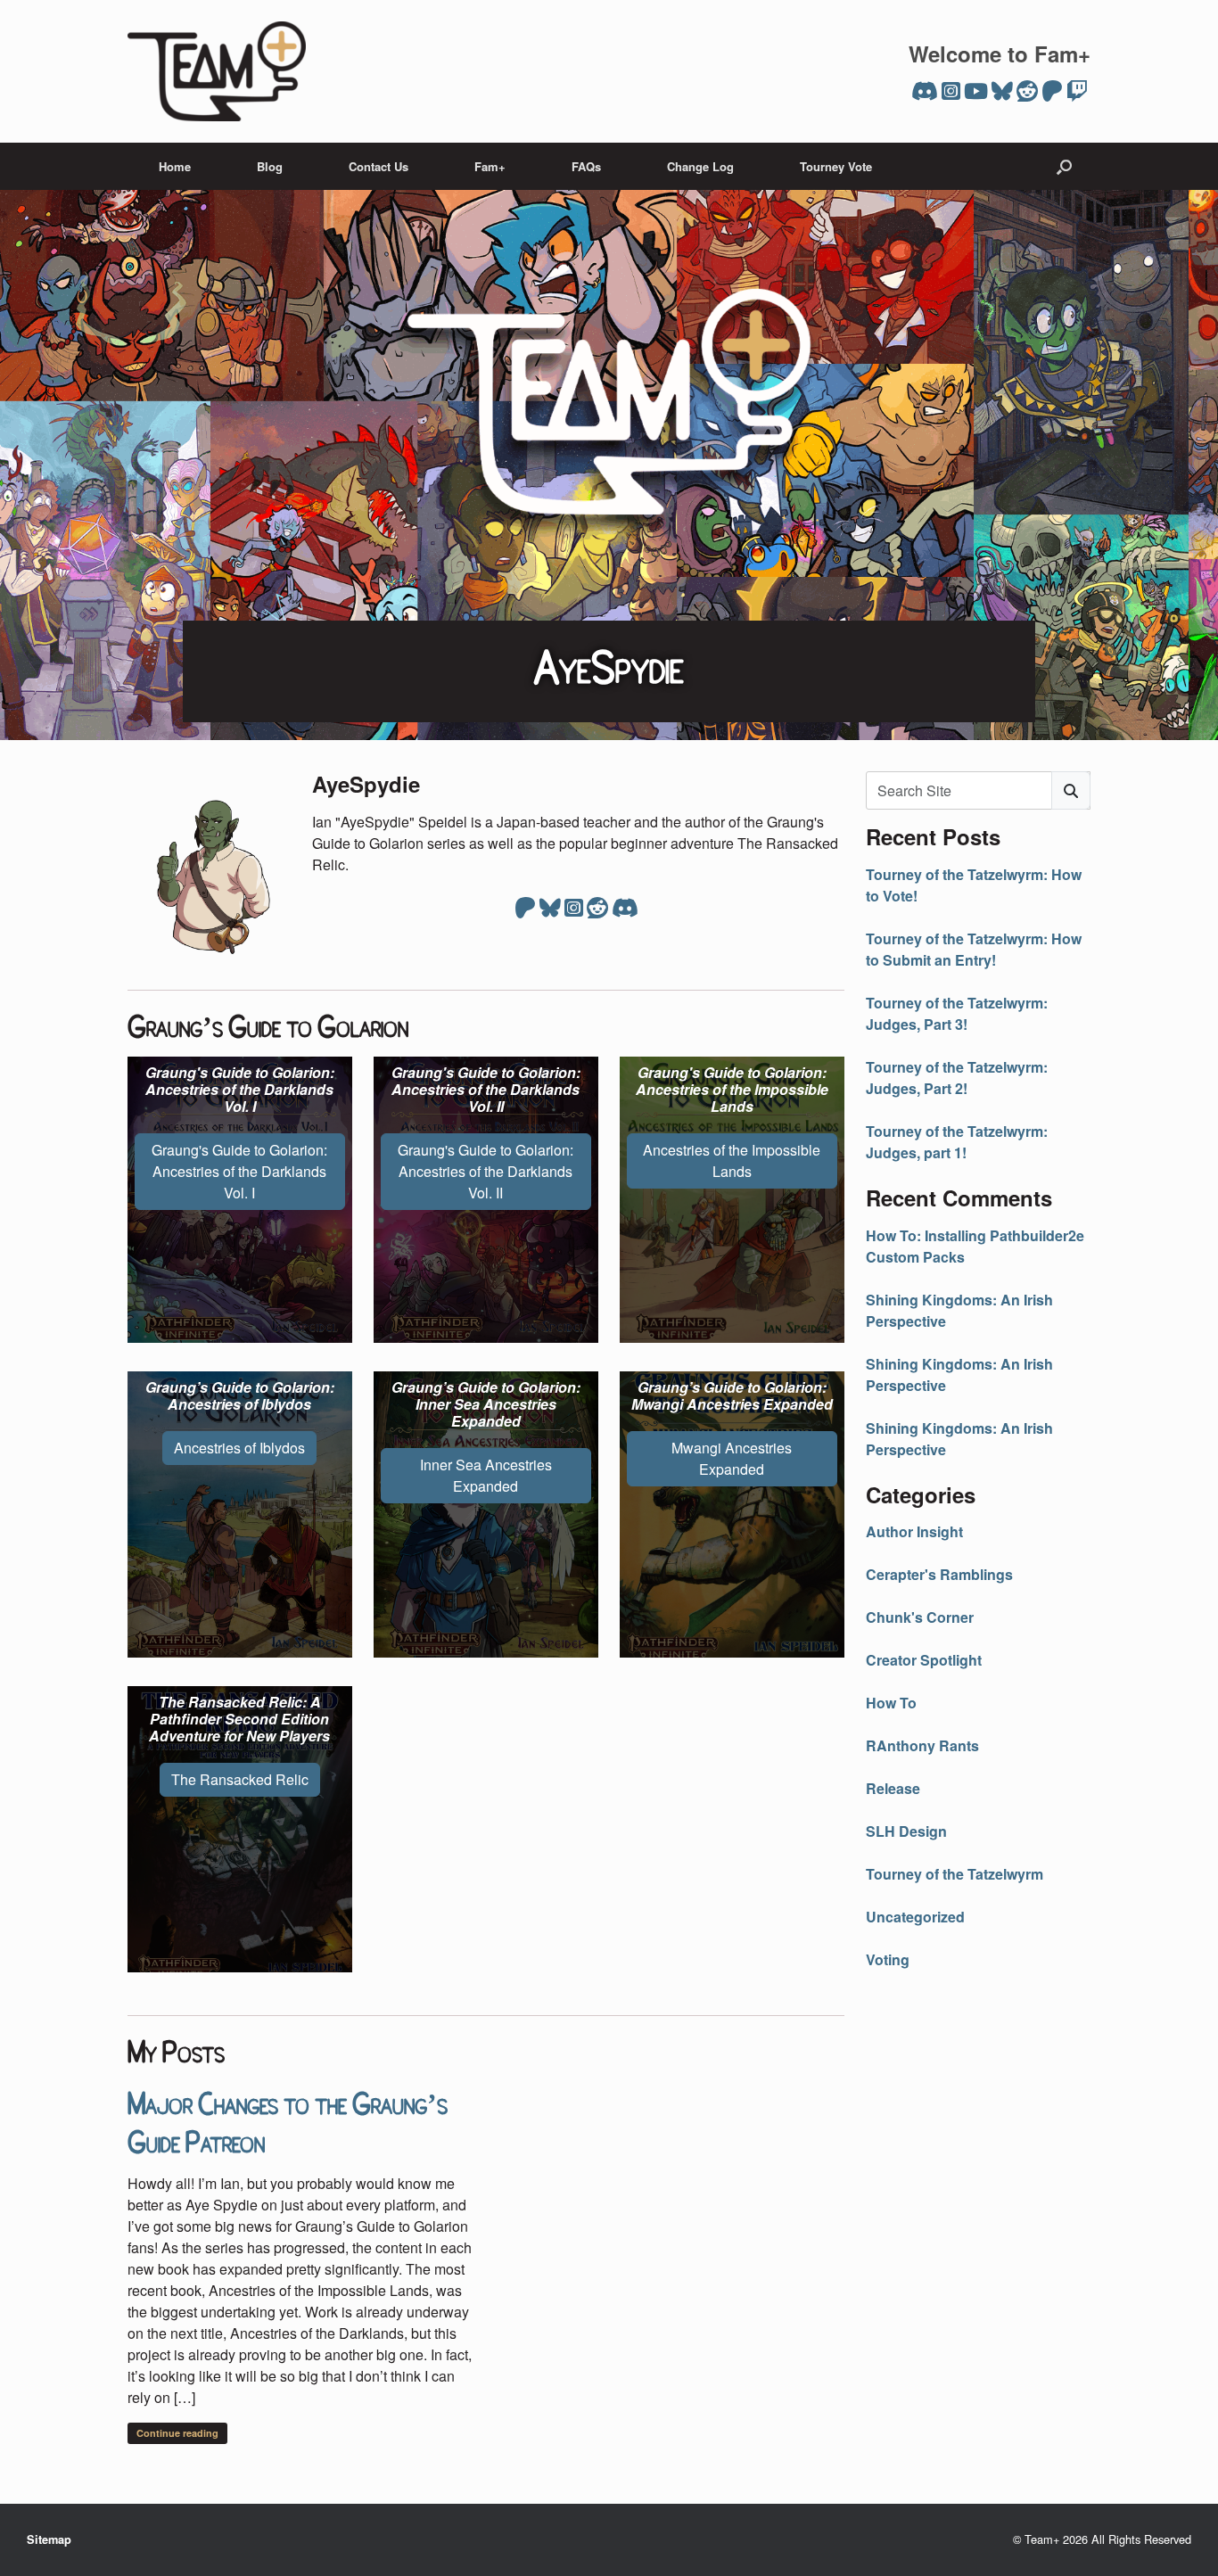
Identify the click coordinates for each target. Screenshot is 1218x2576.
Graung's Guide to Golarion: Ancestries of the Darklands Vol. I (239, 1171)
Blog (270, 166)
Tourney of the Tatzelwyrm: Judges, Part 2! (957, 1078)
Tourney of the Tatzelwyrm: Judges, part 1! (957, 1142)
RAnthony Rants (922, 1745)
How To (891, 1703)
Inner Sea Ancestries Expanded (486, 1475)
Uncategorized (915, 1917)
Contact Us (379, 166)
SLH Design (906, 1831)
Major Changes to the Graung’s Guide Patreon (288, 2120)
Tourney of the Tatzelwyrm (955, 1874)
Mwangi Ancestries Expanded (732, 1458)
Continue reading (177, 2433)
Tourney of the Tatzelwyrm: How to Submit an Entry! (974, 949)
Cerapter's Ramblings (939, 1574)
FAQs (586, 166)
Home (175, 166)
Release (893, 1788)
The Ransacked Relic (240, 1779)
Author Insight (914, 1531)
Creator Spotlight (924, 1660)
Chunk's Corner (920, 1617)
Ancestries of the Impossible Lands (732, 1160)
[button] (1064, 166)
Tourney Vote (836, 166)
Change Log (700, 166)
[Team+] (217, 71)
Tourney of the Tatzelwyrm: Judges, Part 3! (957, 1013)
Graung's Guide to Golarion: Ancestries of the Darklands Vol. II (486, 1171)
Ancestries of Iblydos (239, 1448)
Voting (888, 1959)
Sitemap (49, 2539)
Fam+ (490, 166)
